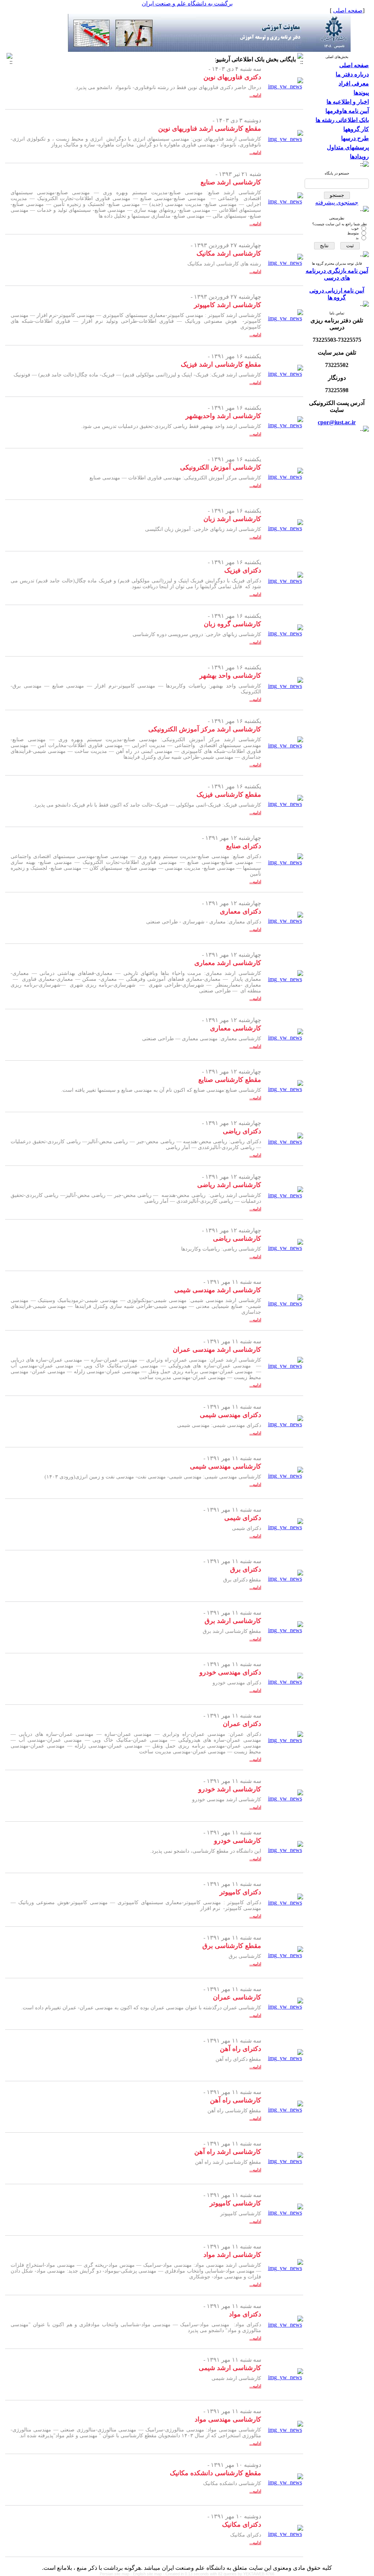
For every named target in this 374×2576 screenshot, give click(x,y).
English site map (148, 2574)
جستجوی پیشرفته (337, 202)
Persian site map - (116, 2574)
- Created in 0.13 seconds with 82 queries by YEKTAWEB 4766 (219, 2574)
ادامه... (255, 95)
